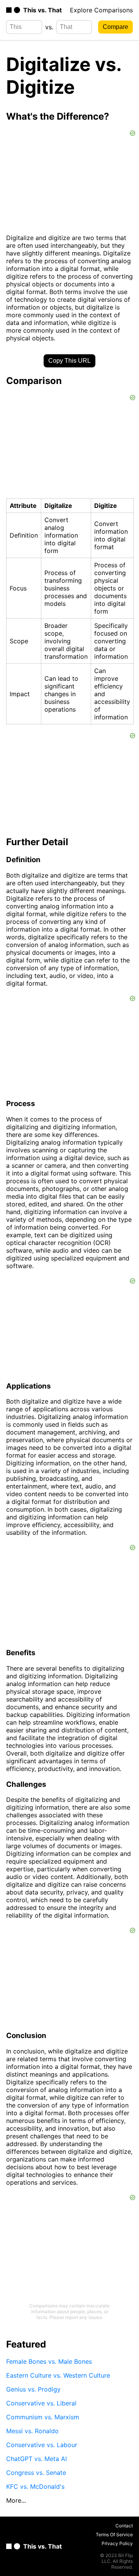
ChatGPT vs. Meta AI (36, 2459)
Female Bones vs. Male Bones (49, 2361)
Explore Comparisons (101, 10)
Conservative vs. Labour (42, 2445)
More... (16, 2500)
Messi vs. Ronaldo (32, 2431)
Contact (124, 2526)
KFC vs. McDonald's (35, 2486)
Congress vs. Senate (36, 2473)
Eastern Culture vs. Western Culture (58, 2375)
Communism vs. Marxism (43, 2417)
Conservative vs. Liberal (41, 2403)
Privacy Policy (117, 2543)
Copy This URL (69, 361)
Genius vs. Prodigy (33, 2389)
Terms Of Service (114, 2535)
